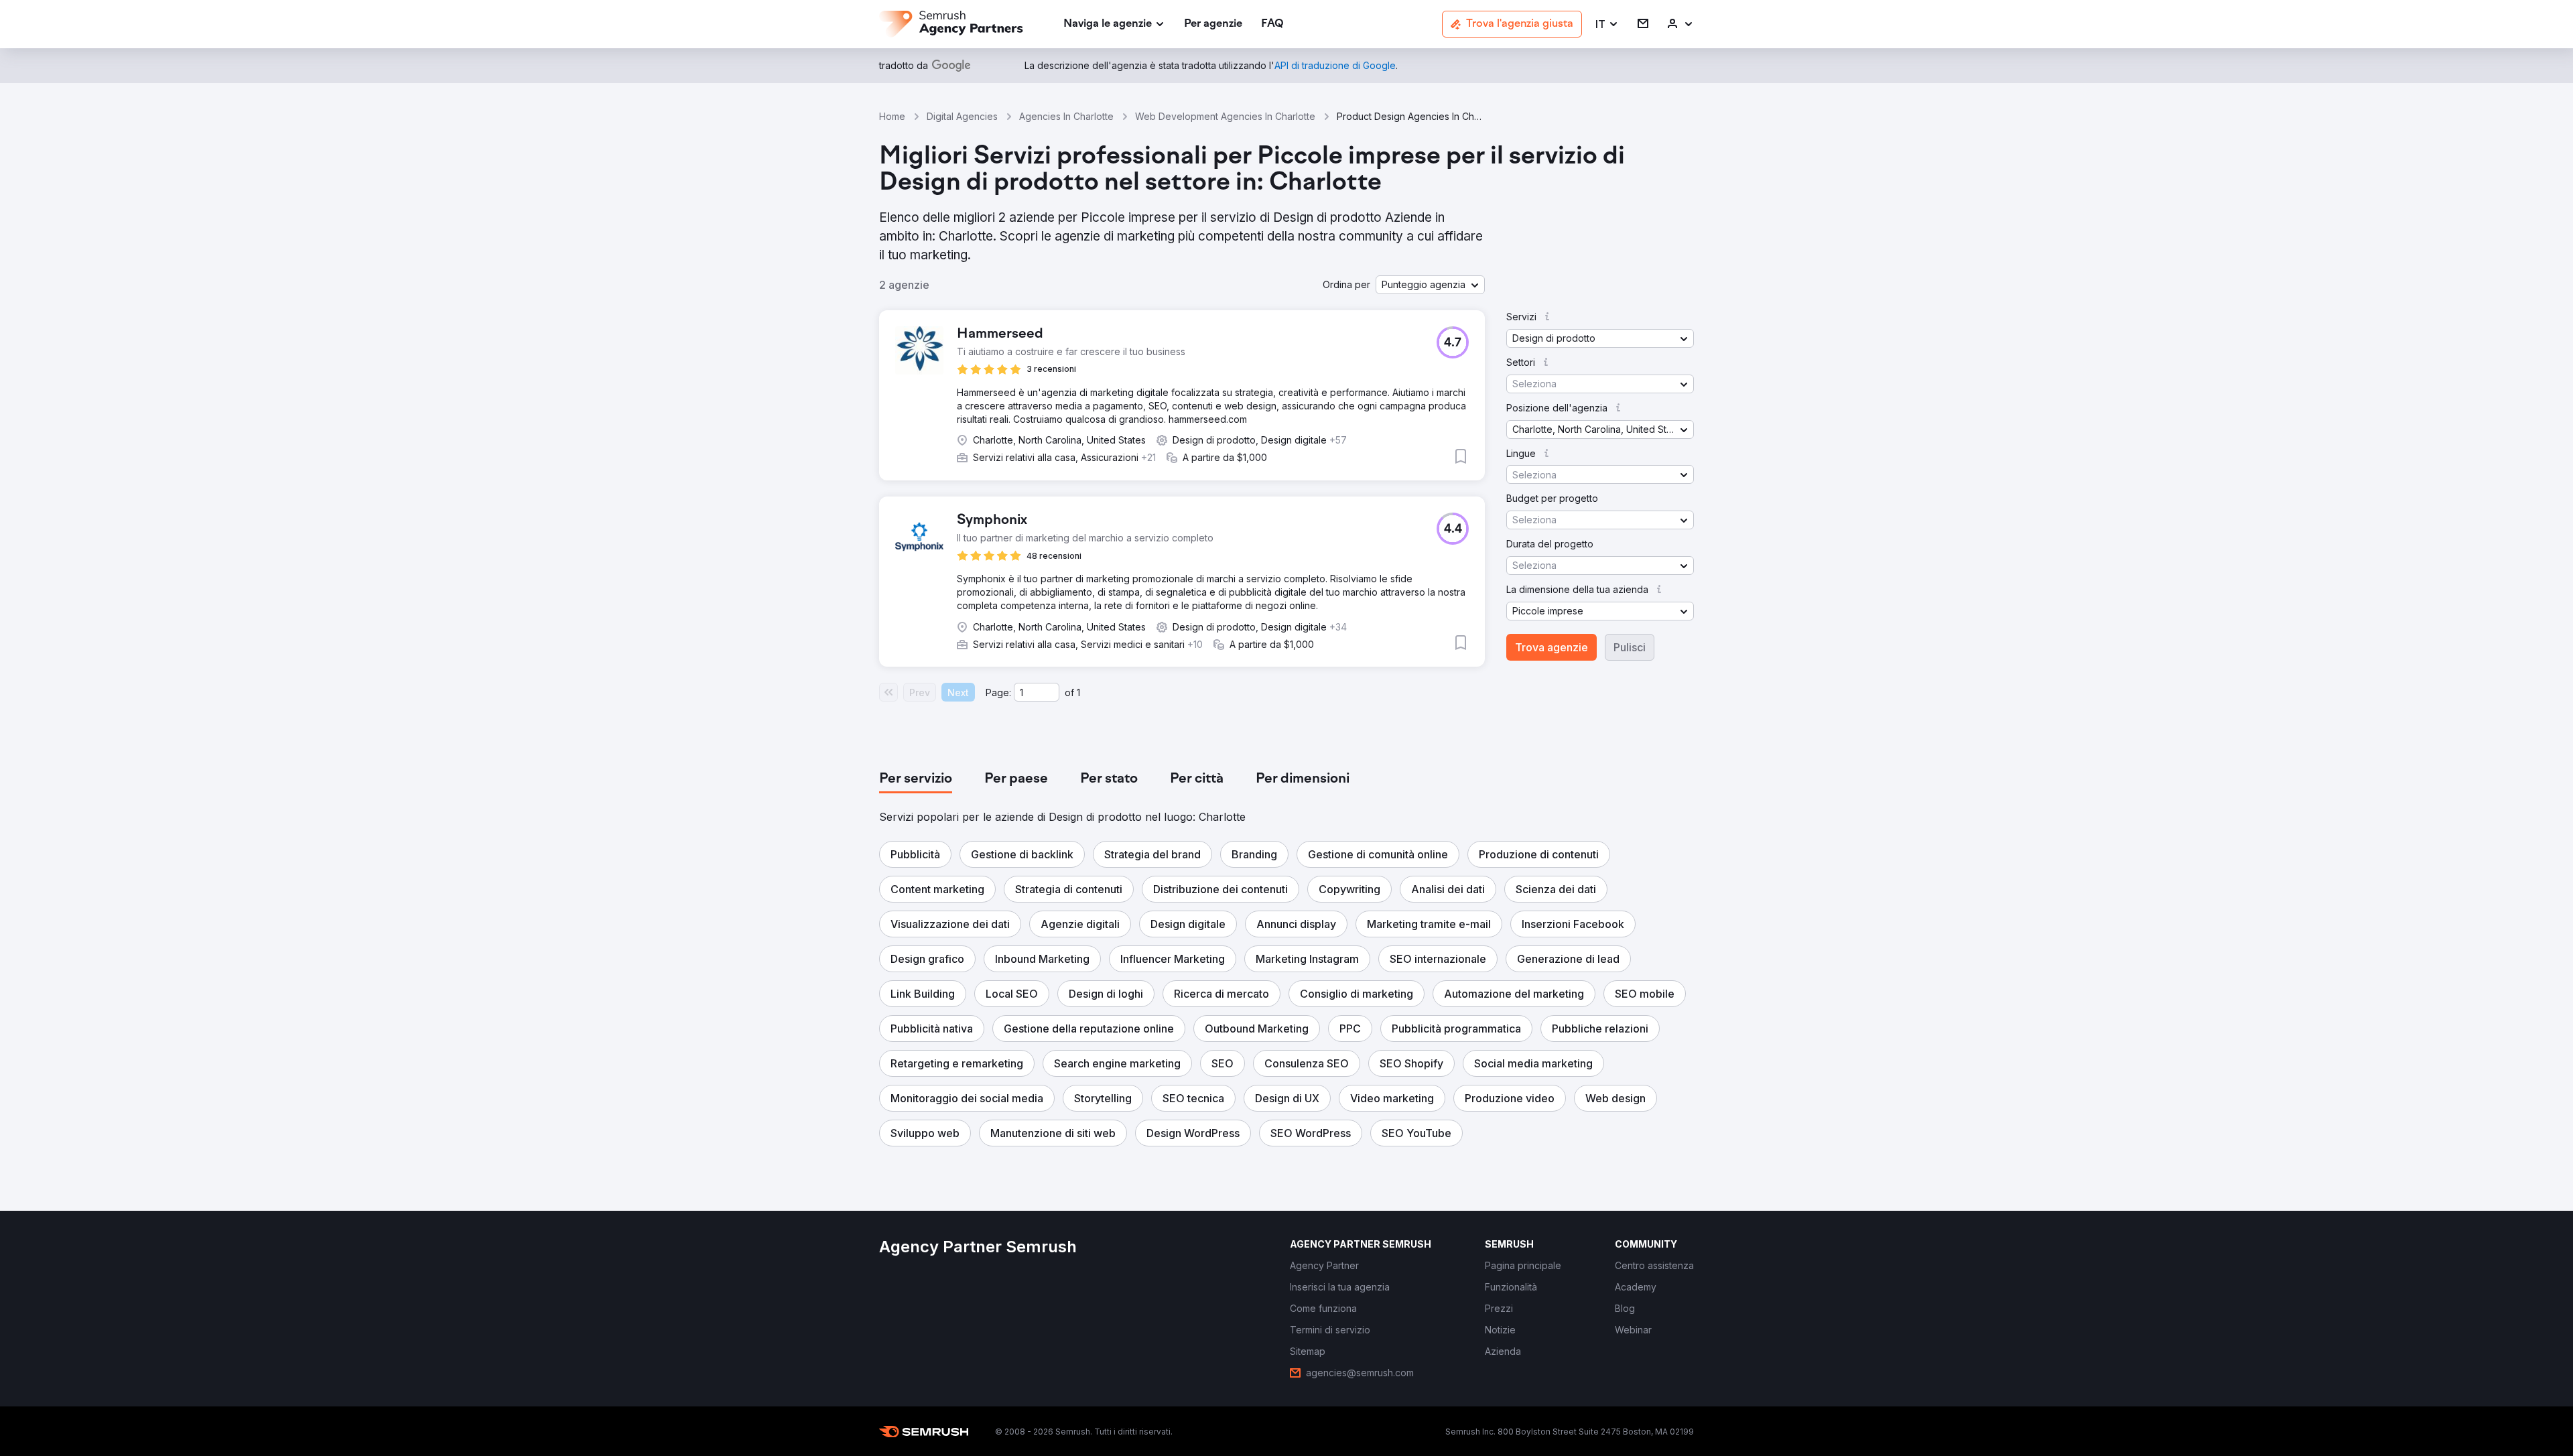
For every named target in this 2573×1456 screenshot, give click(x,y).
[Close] (1522, 573)
